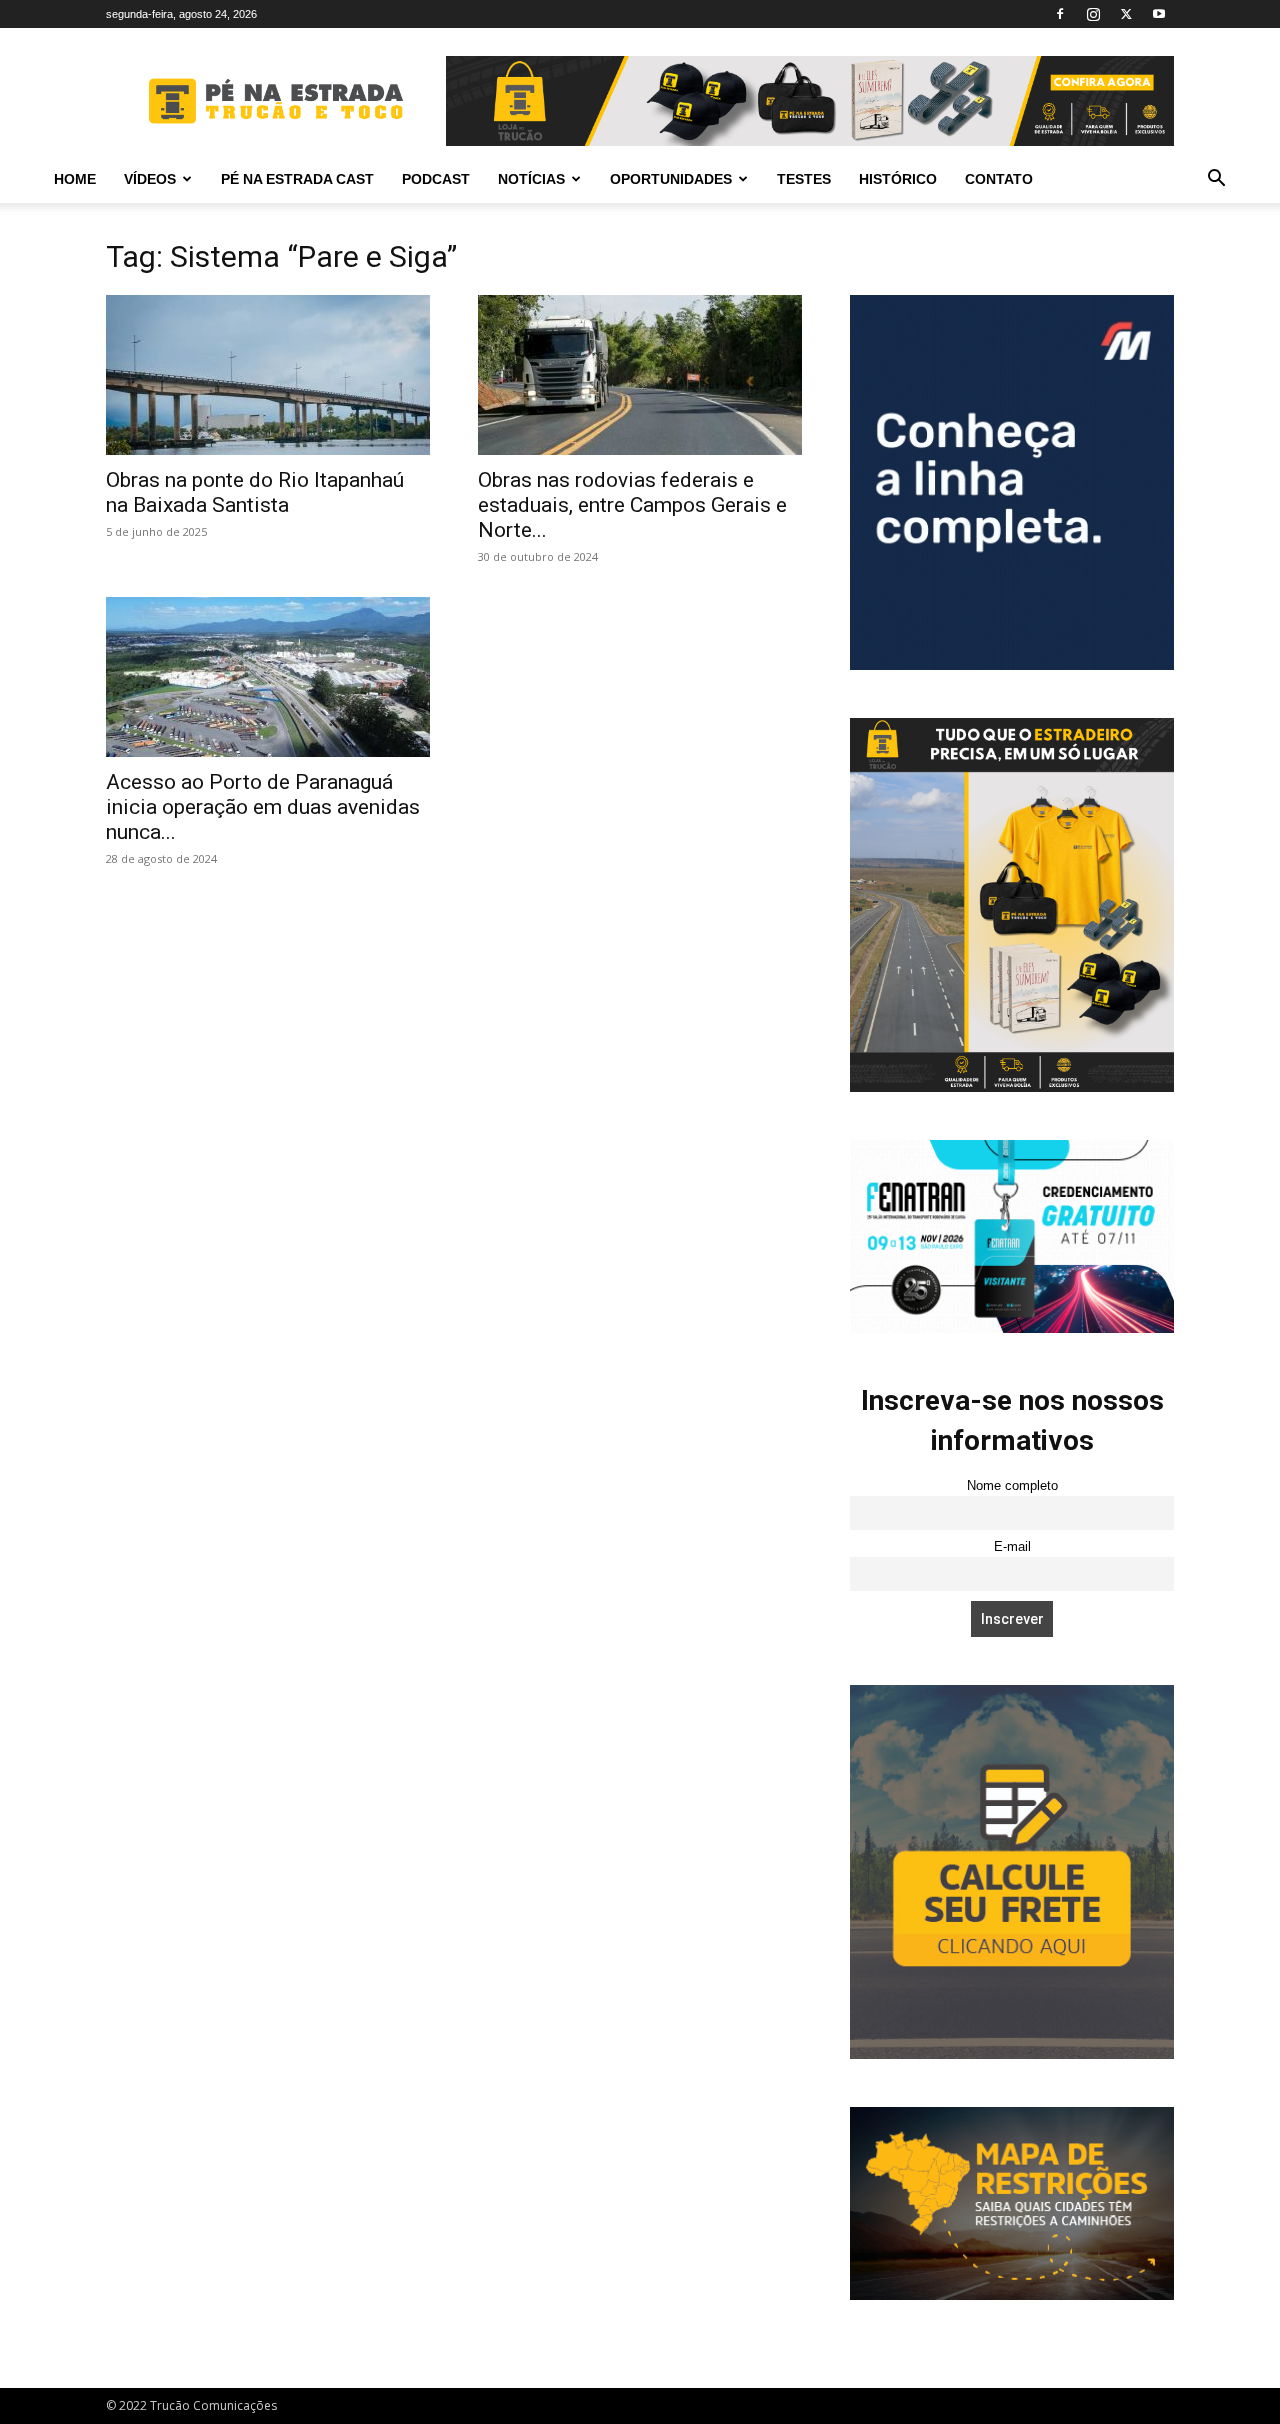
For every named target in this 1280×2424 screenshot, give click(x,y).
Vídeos (150, 179)
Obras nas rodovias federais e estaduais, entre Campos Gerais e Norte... (632, 505)
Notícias (531, 179)
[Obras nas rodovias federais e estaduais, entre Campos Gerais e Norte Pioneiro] (640, 375)
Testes (804, 179)
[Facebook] (1060, 14)
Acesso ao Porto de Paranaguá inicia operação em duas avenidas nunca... (263, 807)
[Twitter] (1126, 14)
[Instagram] (1093, 14)
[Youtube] (1159, 14)
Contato (999, 179)
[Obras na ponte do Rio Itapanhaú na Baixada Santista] (268, 375)
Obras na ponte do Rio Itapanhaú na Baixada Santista (255, 492)
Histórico (898, 179)
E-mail (1012, 1547)
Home (75, 179)
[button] (1216, 180)
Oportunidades (671, 179)
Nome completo (1012, 1486)
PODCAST (436, 179)
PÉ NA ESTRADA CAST (297, 179)
